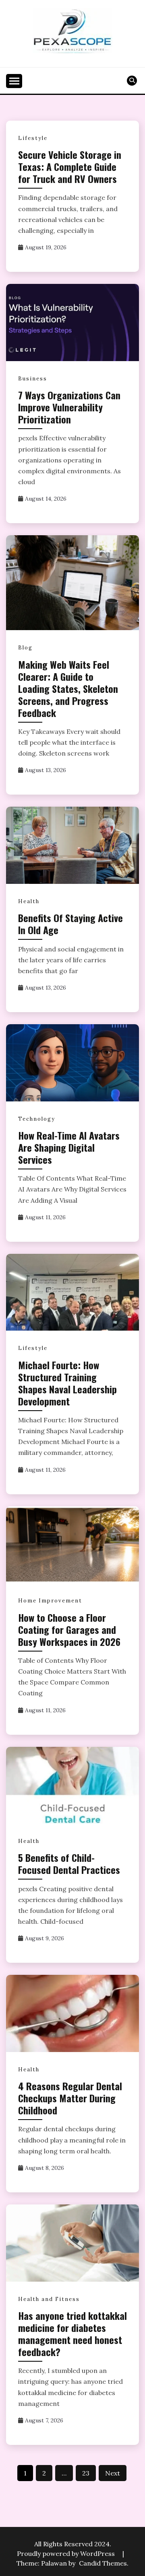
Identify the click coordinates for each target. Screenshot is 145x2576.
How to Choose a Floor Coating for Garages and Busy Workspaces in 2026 (69, 1629)
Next (113, 2473)
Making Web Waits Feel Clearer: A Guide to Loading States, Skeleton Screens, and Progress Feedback (68, 688)
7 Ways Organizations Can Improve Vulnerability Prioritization (69, 407)
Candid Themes (103, 2563)
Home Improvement (50, 1601)
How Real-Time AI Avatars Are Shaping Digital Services (69, 1147)
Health (29, 901)
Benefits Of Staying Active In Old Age (70, 924)
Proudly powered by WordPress (67, 2553)
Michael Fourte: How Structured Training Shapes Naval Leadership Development (67, 1383)
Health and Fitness (49, 2299)
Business (33, 379)
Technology (37, 1119)
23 (86, 2473)
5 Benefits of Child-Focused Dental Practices (69, 1863)
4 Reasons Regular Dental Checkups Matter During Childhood (70, 2098)
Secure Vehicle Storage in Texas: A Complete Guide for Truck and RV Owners (70, 166)
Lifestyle (33, 138)
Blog (25, 648)
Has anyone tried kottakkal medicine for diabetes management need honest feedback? (72, 2334)
